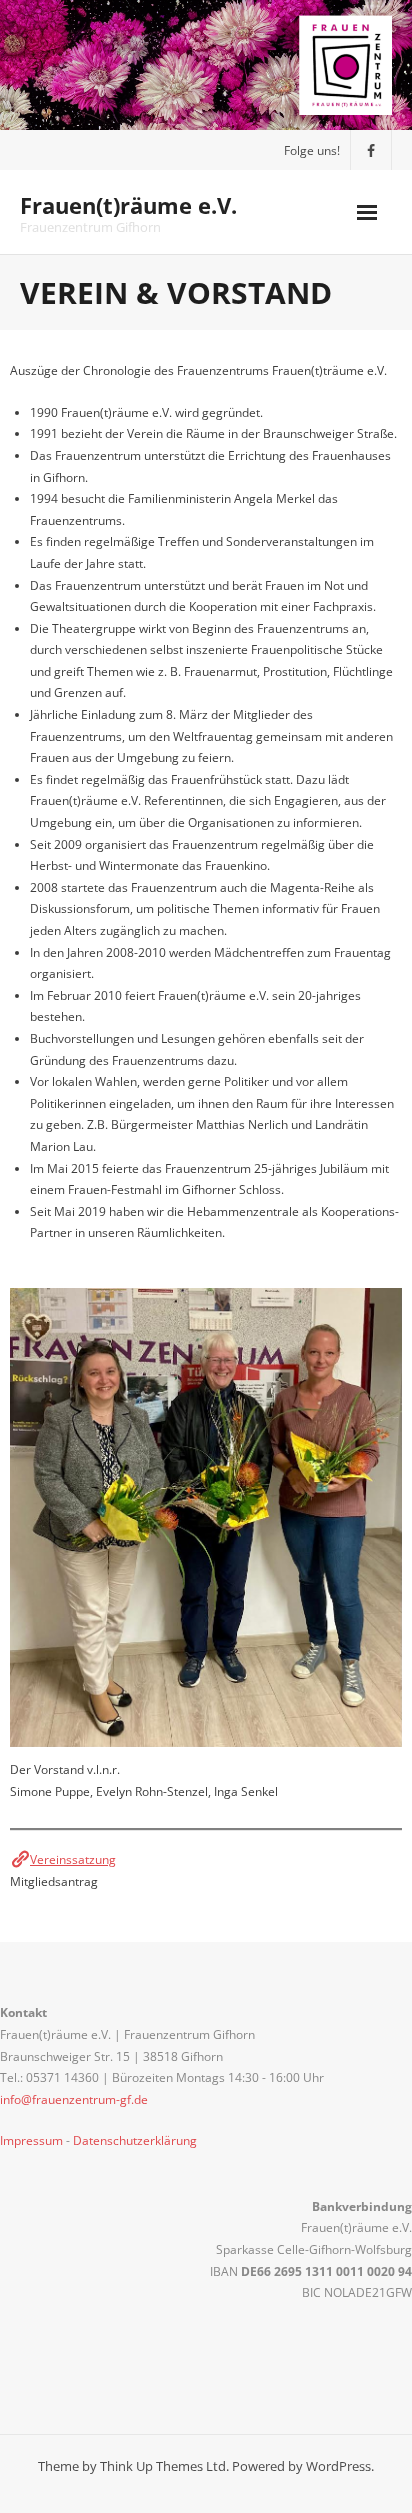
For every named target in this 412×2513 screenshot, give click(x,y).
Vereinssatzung (73, 1859)
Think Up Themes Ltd (163, 2466)
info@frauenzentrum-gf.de (74, 2099)
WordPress (338, 2466)
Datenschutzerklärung (135, 2140)
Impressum (31, 2140)
